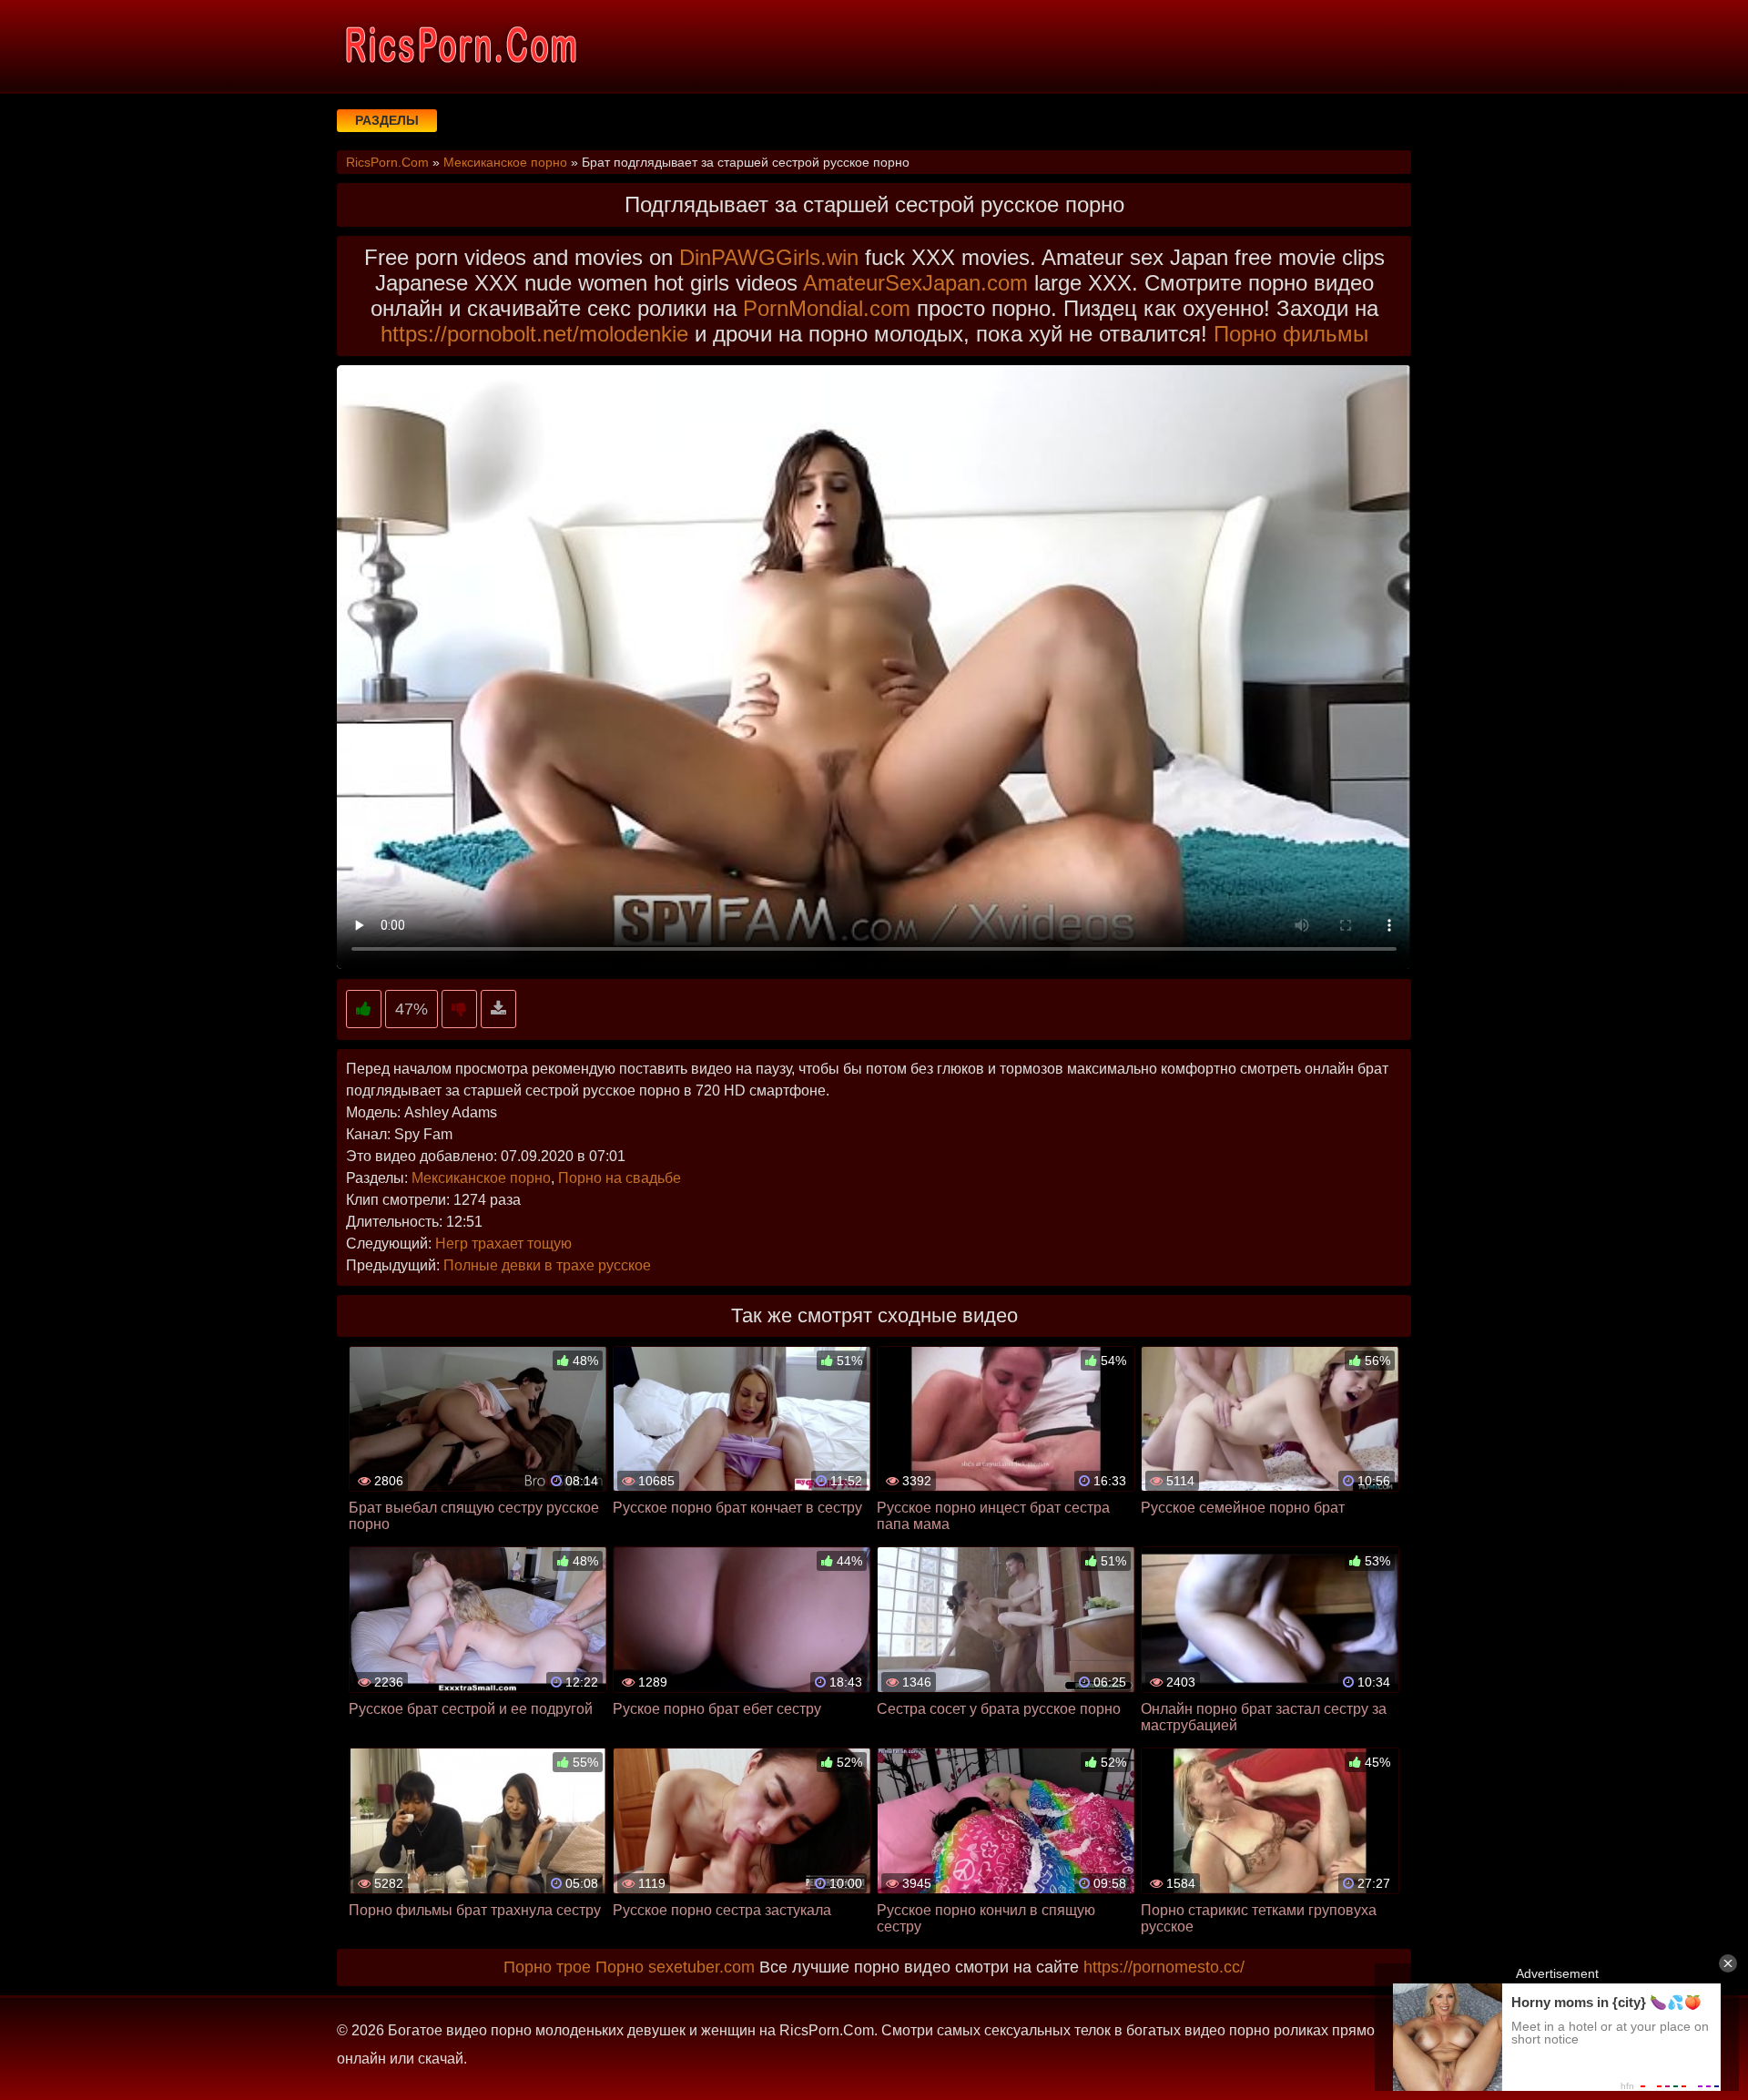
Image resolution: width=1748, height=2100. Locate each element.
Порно (620, 1967)
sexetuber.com (701, 1967)
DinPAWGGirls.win (769, 257)
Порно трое (547, 1967)
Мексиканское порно (481, 1178)
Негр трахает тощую (503, 1244)
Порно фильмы (1291, 334)
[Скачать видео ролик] (498, 1009)
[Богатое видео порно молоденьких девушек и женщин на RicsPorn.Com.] (460, 46)
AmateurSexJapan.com (915, 283)
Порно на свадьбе (620, 1178)
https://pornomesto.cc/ (1164, 1967)
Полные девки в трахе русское (547, 1265)
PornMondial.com (827, 308)
